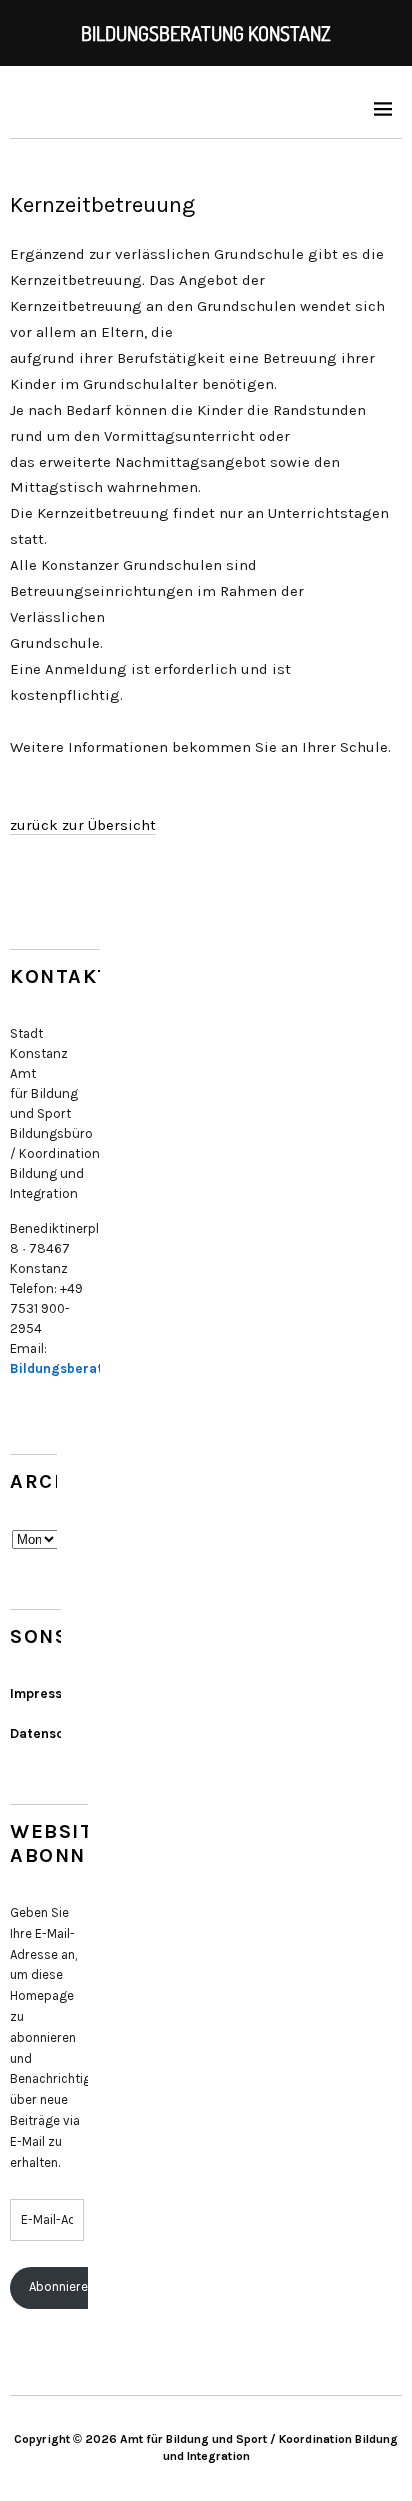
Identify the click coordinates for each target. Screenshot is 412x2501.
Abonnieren (62, 2286)
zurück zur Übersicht (83, 825)
